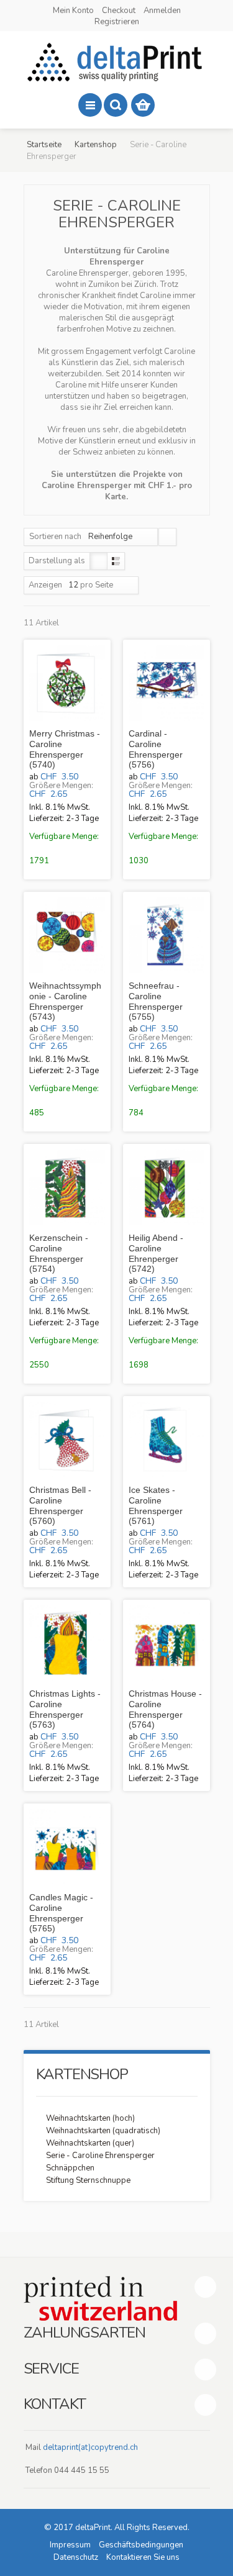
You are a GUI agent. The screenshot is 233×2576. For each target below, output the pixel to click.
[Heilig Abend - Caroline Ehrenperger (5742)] (167, 1187)
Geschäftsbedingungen (141, 2545)
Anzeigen (45, 585)
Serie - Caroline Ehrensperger (100, 2156)
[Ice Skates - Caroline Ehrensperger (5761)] (167, 1440)
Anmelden (162, 11)
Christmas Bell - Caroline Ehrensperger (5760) (60, 1505)
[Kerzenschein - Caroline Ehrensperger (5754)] (67, 1187)
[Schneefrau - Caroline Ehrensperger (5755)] (167, 935)
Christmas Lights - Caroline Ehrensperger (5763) (65, 1709)
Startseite (44, 145)
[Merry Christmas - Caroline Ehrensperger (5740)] (67, 683)
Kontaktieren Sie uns (143, 2557)
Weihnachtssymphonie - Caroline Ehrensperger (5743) (65, 1001)
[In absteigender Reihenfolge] (167, 537)
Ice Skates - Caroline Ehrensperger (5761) (156, 1505)
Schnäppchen (70, 2168)
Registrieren (117, 22)
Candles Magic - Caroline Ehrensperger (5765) (61, 1913)
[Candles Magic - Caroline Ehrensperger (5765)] (67, 1847)
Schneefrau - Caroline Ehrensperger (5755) (156, 1001)
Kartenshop (96, 145)
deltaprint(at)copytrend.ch (90, 2447)
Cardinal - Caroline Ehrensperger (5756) (156, 749)
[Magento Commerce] (117, 62)
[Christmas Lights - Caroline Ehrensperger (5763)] (67, 1643)
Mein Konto (73, 11)
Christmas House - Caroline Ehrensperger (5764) (165, 1709)
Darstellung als (57, 561)
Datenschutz (76, 2557)
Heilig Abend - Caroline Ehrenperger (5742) (156, 1253)
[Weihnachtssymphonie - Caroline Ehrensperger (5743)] (67, 935)
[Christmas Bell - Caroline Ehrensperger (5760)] (67, 1440)
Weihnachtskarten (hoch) (90, 2118)
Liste (116, 561)
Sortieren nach (55, 537)
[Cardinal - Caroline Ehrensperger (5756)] (167, 683)
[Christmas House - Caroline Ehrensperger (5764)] (167, 1643)
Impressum (70, 2545)
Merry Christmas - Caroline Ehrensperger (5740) (65, 749)
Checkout (119, 11)
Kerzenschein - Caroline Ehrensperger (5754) (59, 1253)
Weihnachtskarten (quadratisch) (103, 2131)
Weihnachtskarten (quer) (90, 2143)
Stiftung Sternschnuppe (88, 2180)
